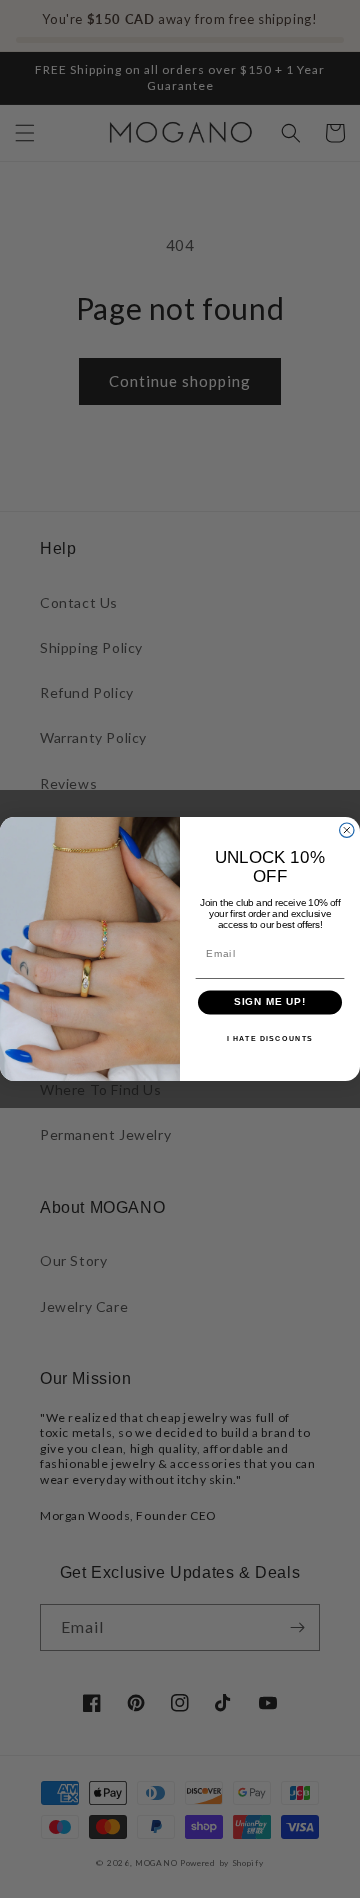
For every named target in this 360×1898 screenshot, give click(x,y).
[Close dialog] (347, 830)
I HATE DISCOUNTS (270, 1038)
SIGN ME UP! (270, 1002)
